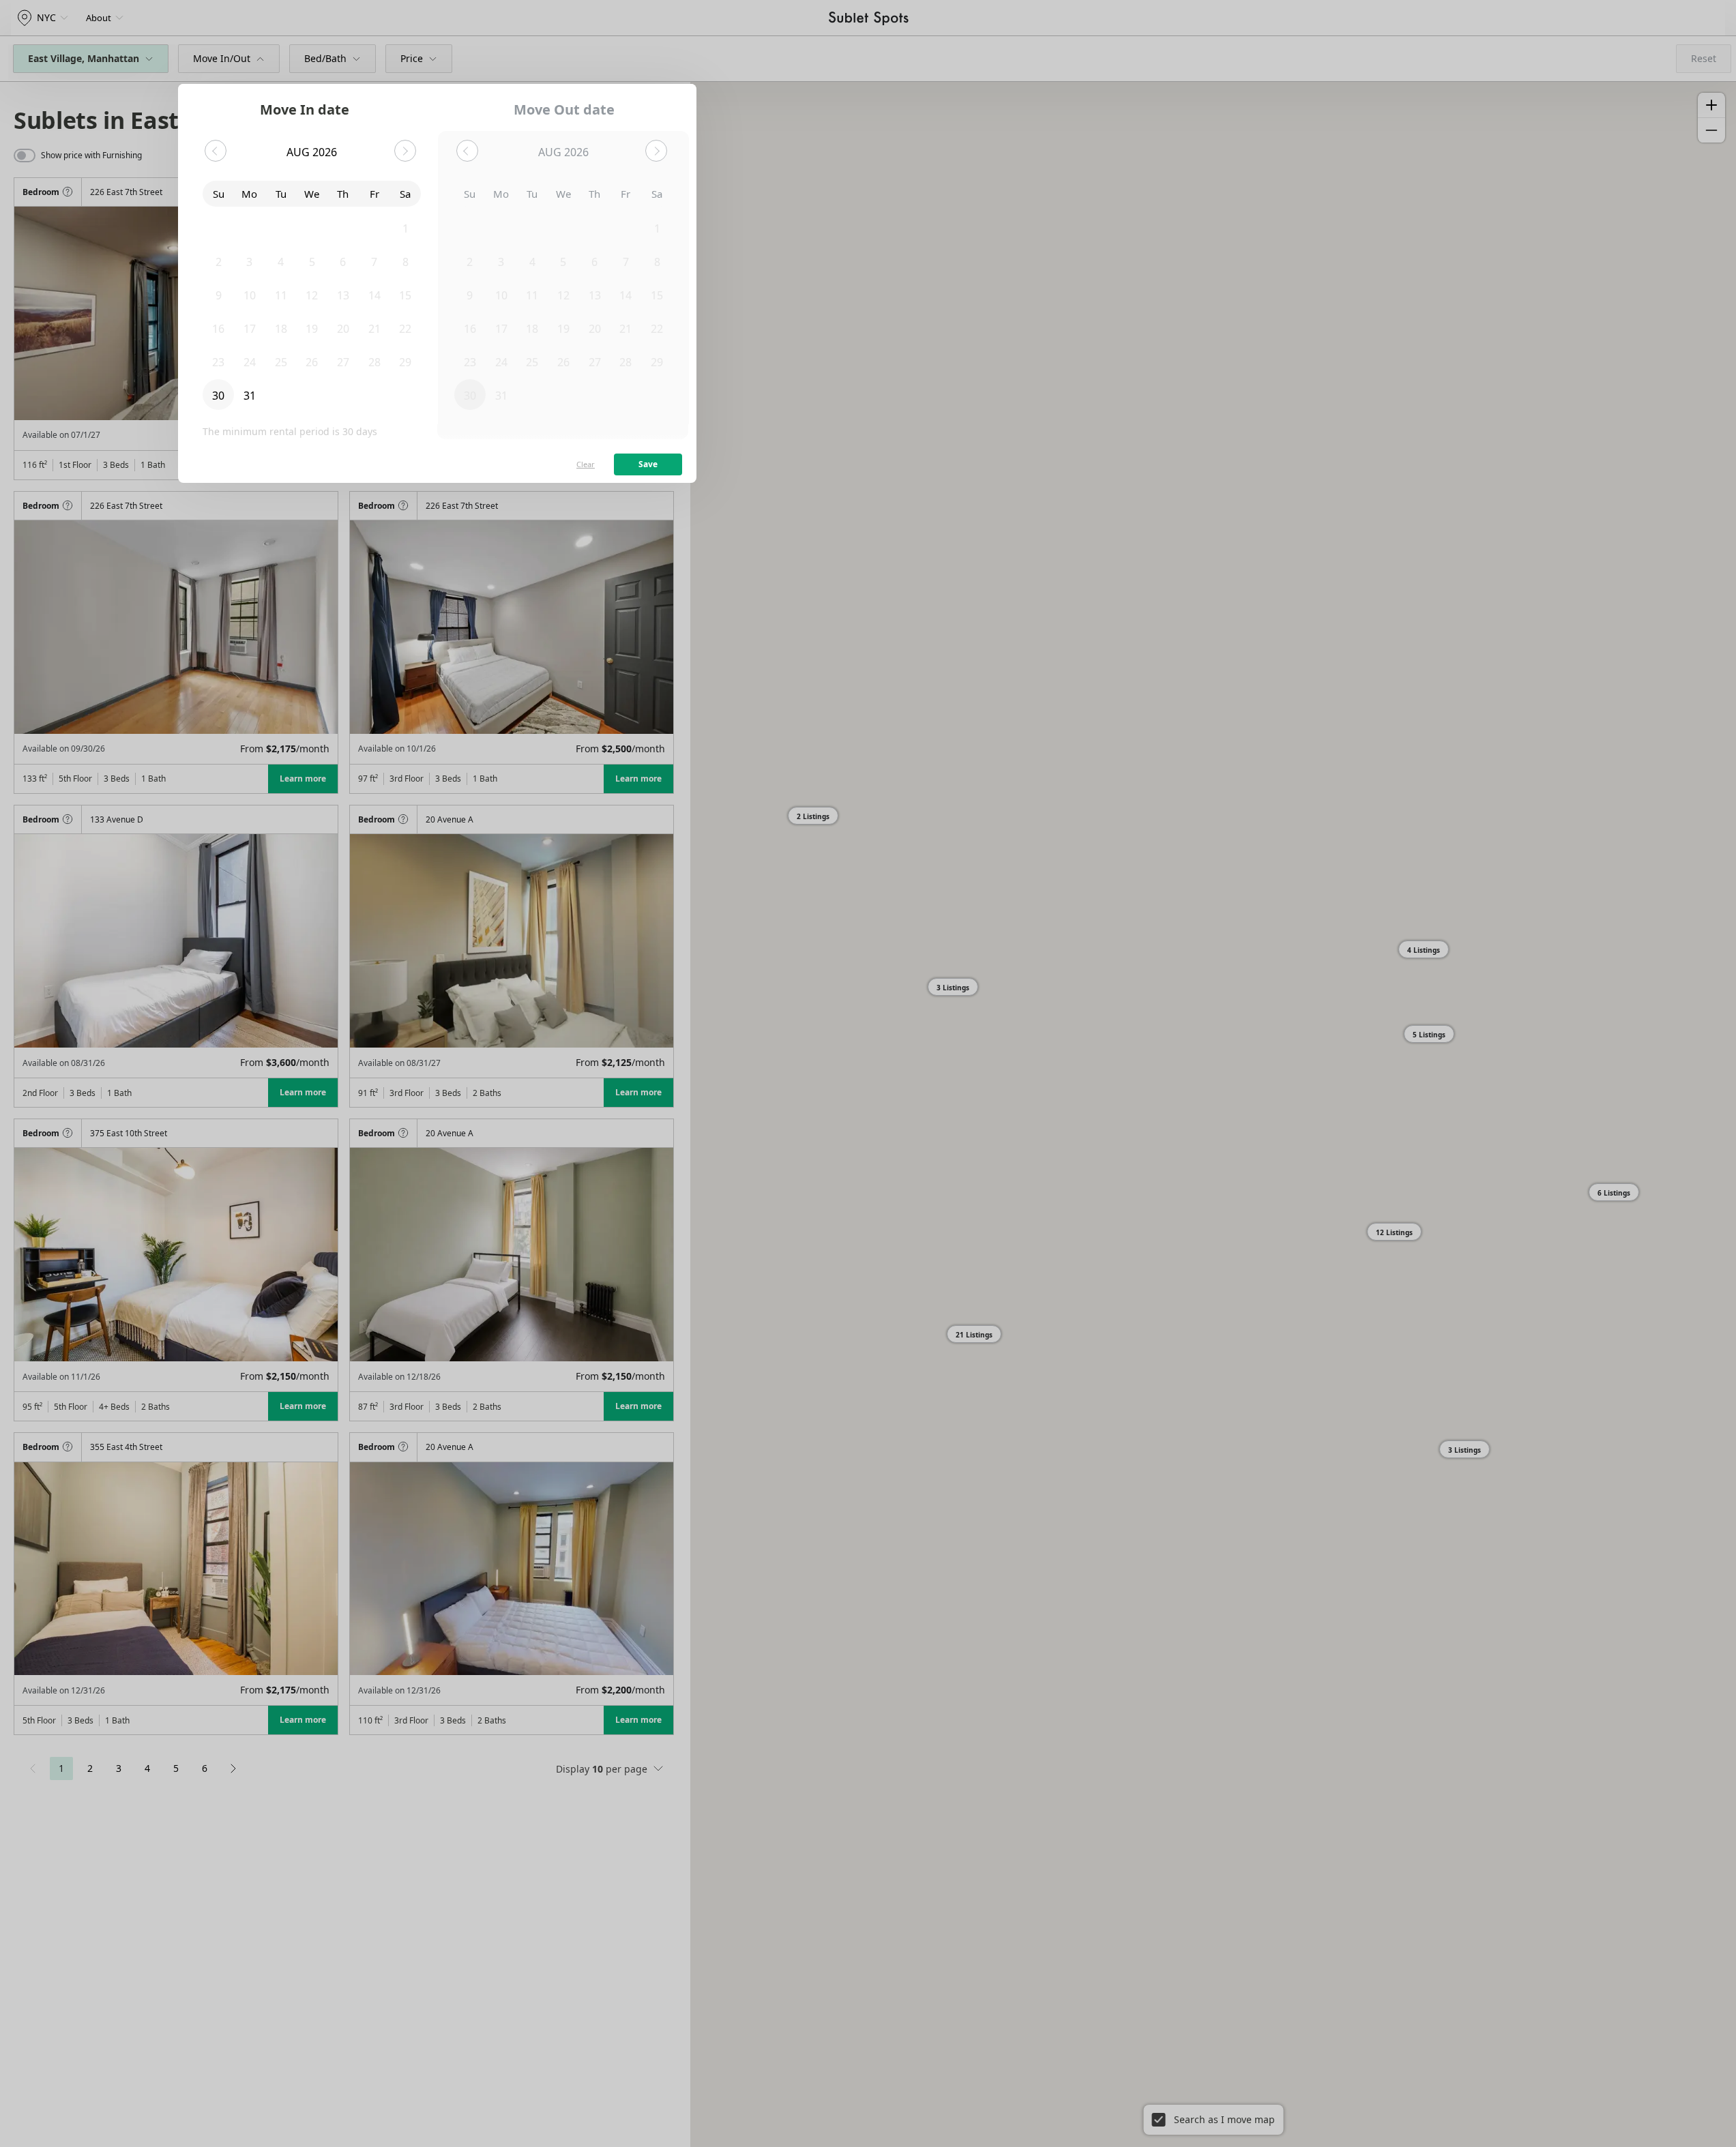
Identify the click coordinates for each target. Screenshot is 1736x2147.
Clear (586, 464)
